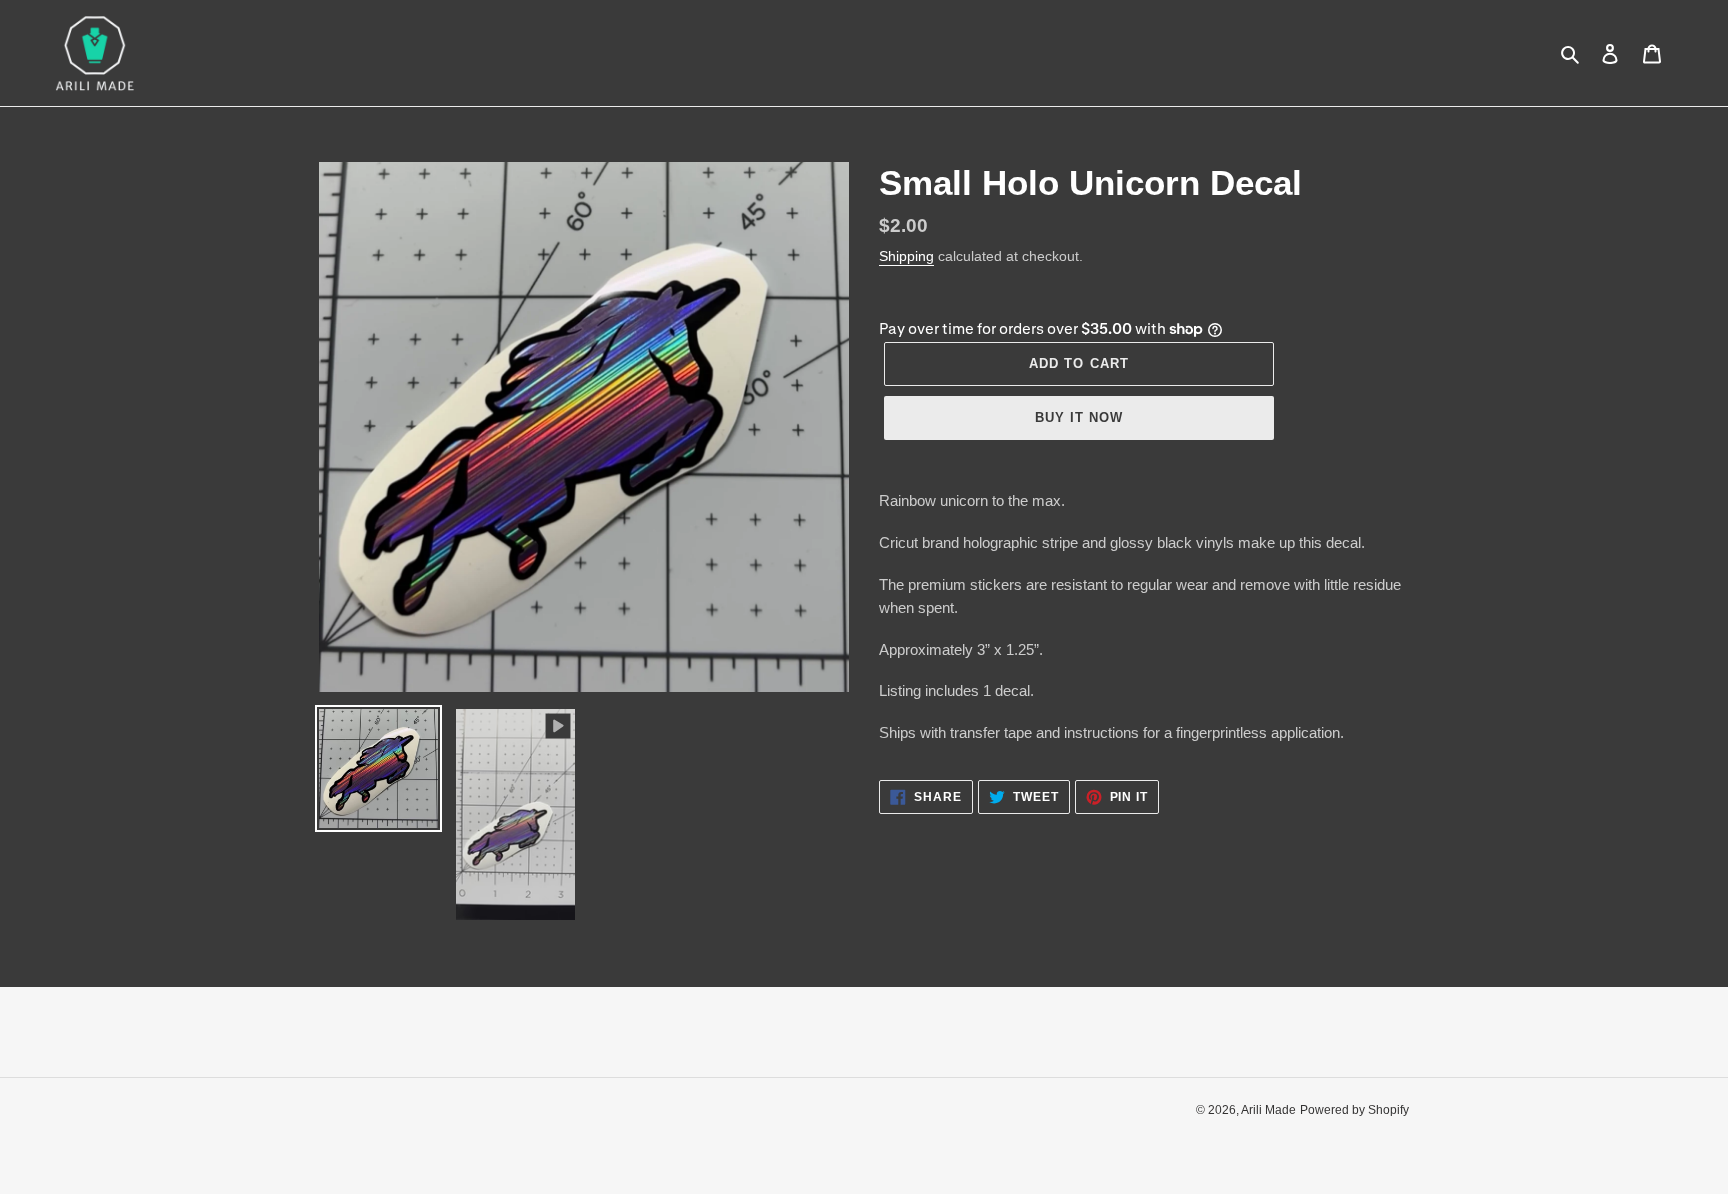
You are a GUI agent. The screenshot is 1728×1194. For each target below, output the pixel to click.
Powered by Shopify (1354, 1110)
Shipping (906, 256)
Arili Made (1268, 1110)
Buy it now (1079, 417)
